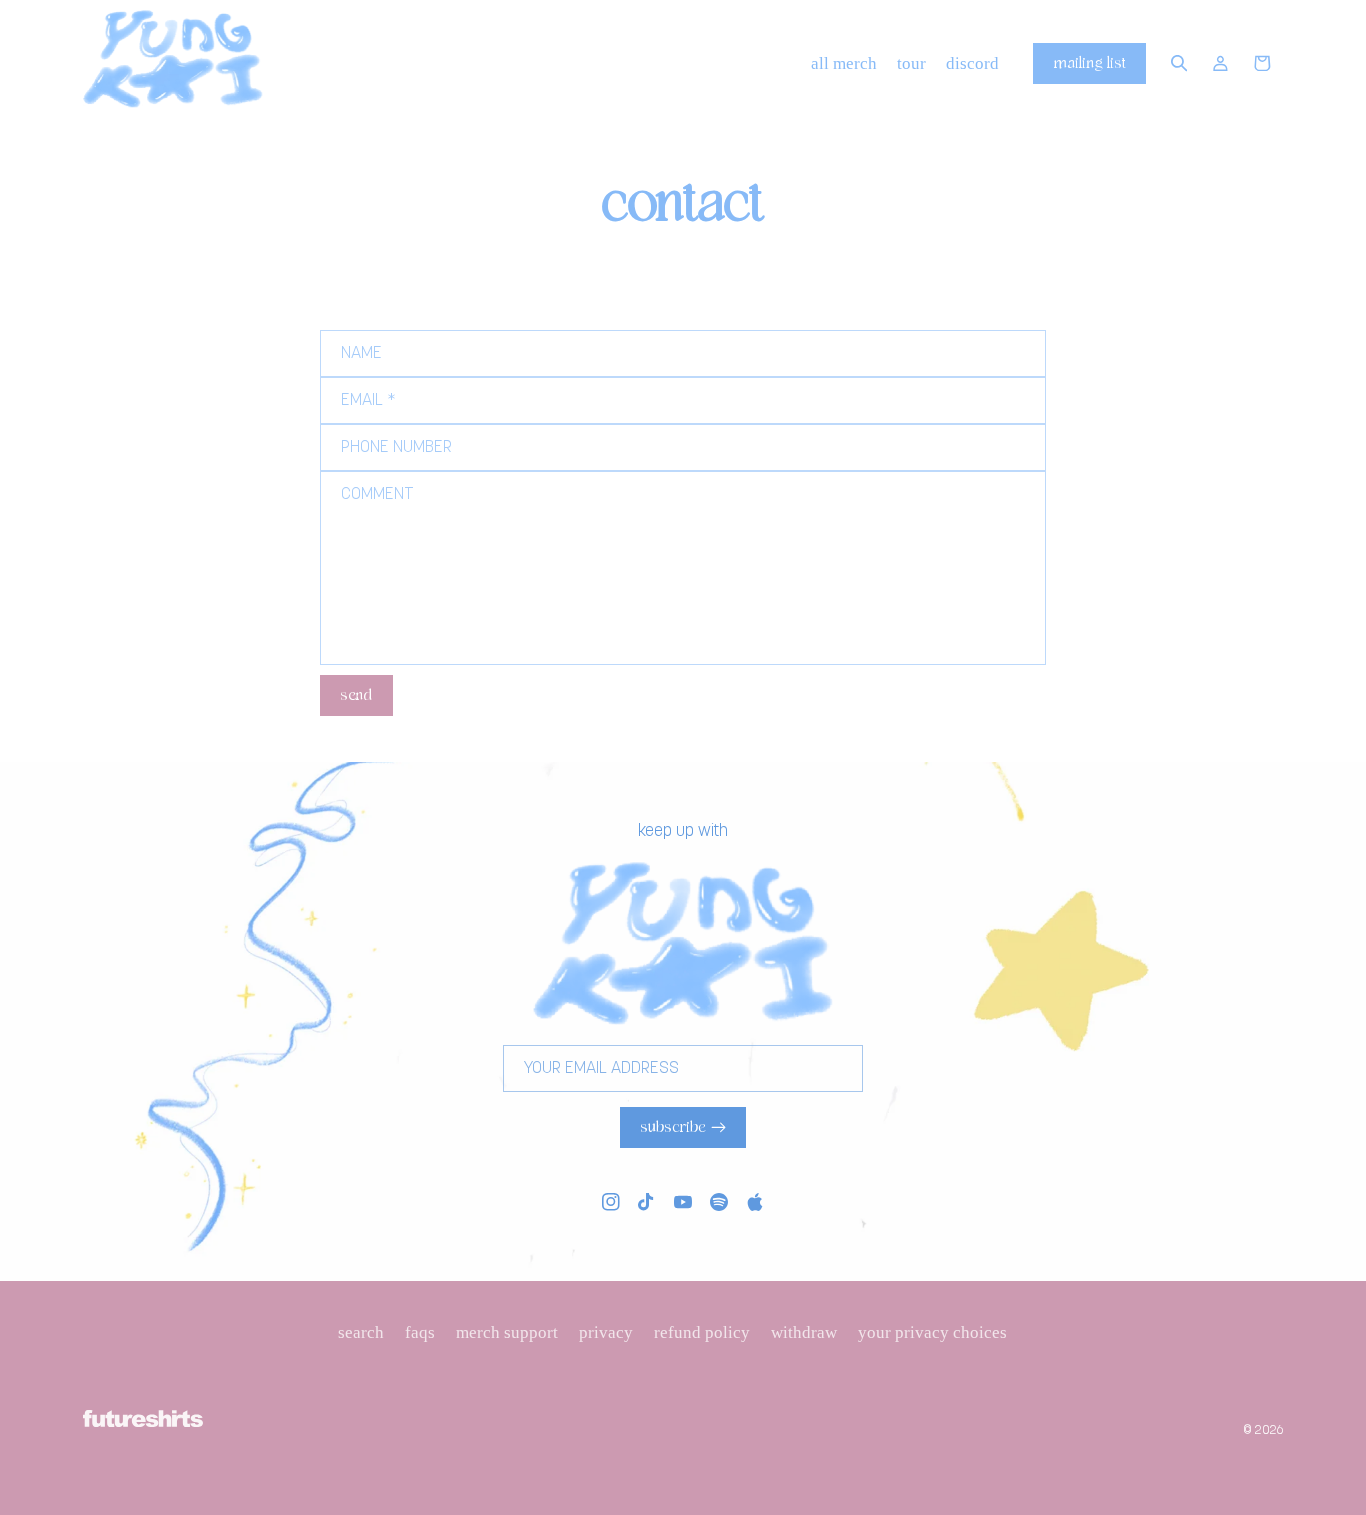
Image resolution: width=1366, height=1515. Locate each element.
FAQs (420, 1332)
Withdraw (804, 1332)
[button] (1179, 64)
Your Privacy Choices (932, 1332)
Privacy (606, 1332)
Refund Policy (702, 1332)
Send (356, 695)
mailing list (1090, 63)
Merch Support (507, 1332)
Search (361, 1332)
